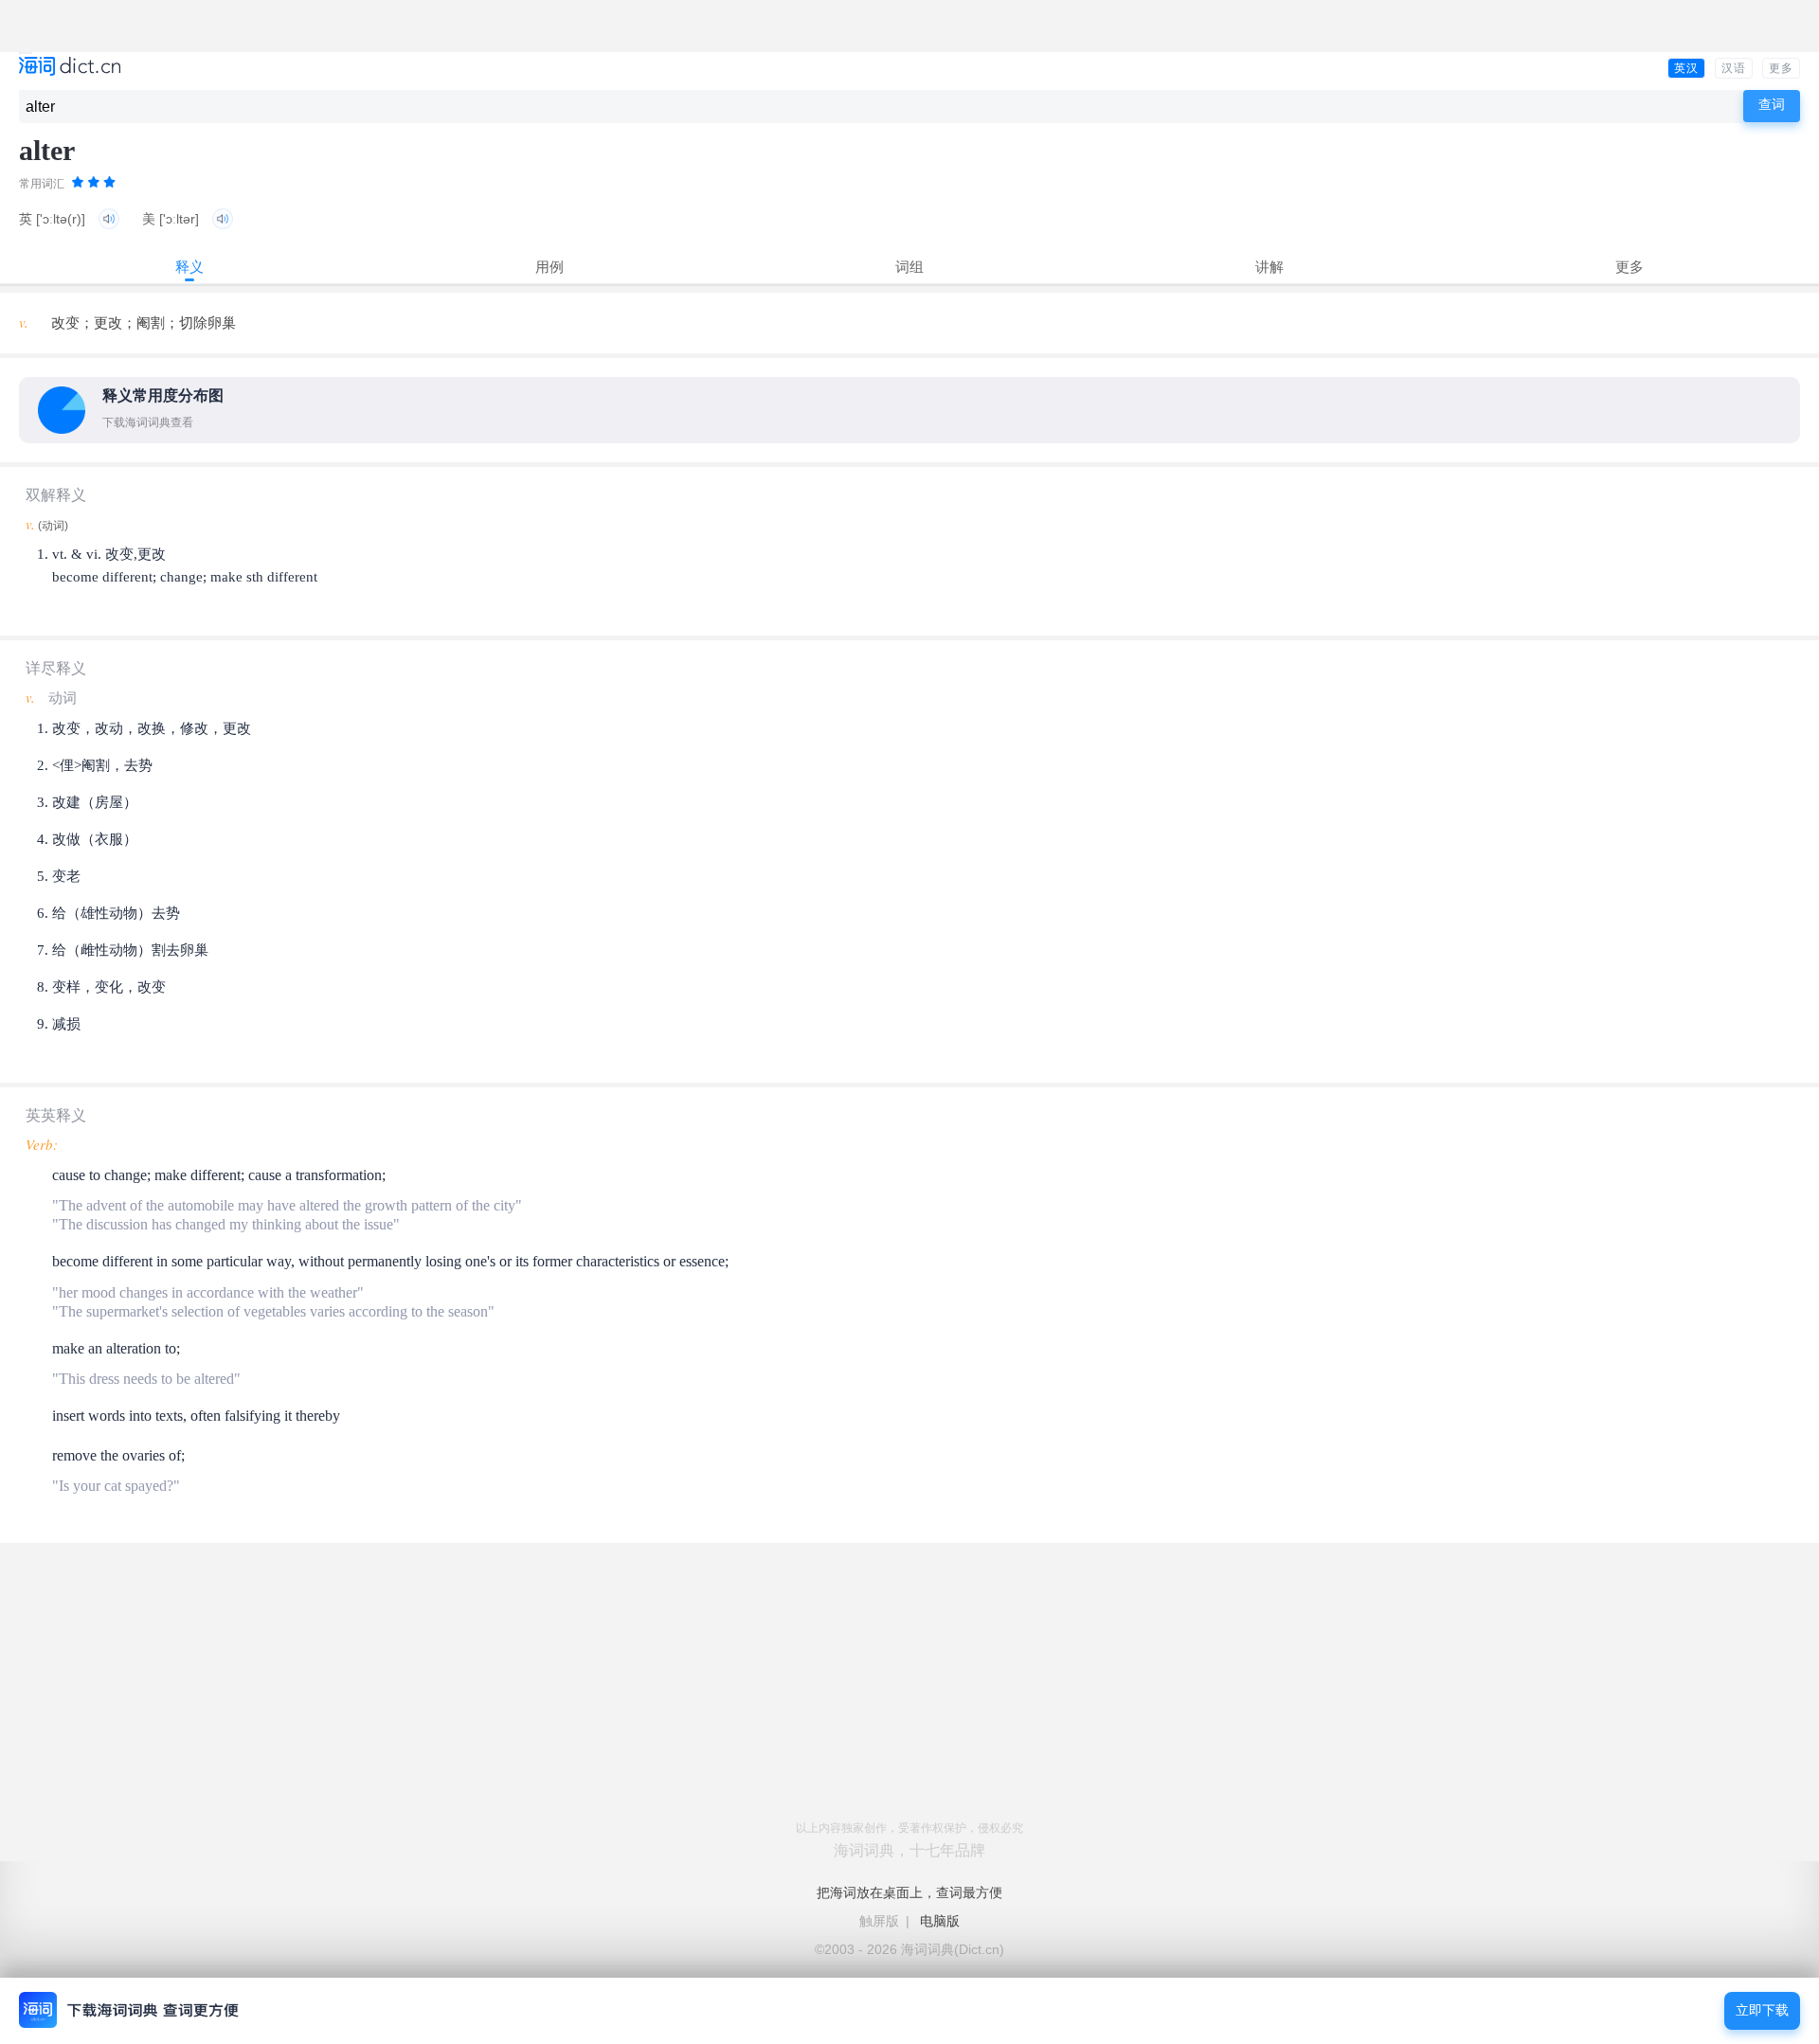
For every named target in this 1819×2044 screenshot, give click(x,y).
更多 (1781, 68)
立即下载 (1762, 2010)
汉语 (1734, 68)
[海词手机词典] (70, 68)
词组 (909, 267)
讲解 (1270, 267)
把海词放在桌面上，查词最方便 (909, 1892)
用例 (549, 267)
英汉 (1686, 68)
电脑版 (940, 1921)
